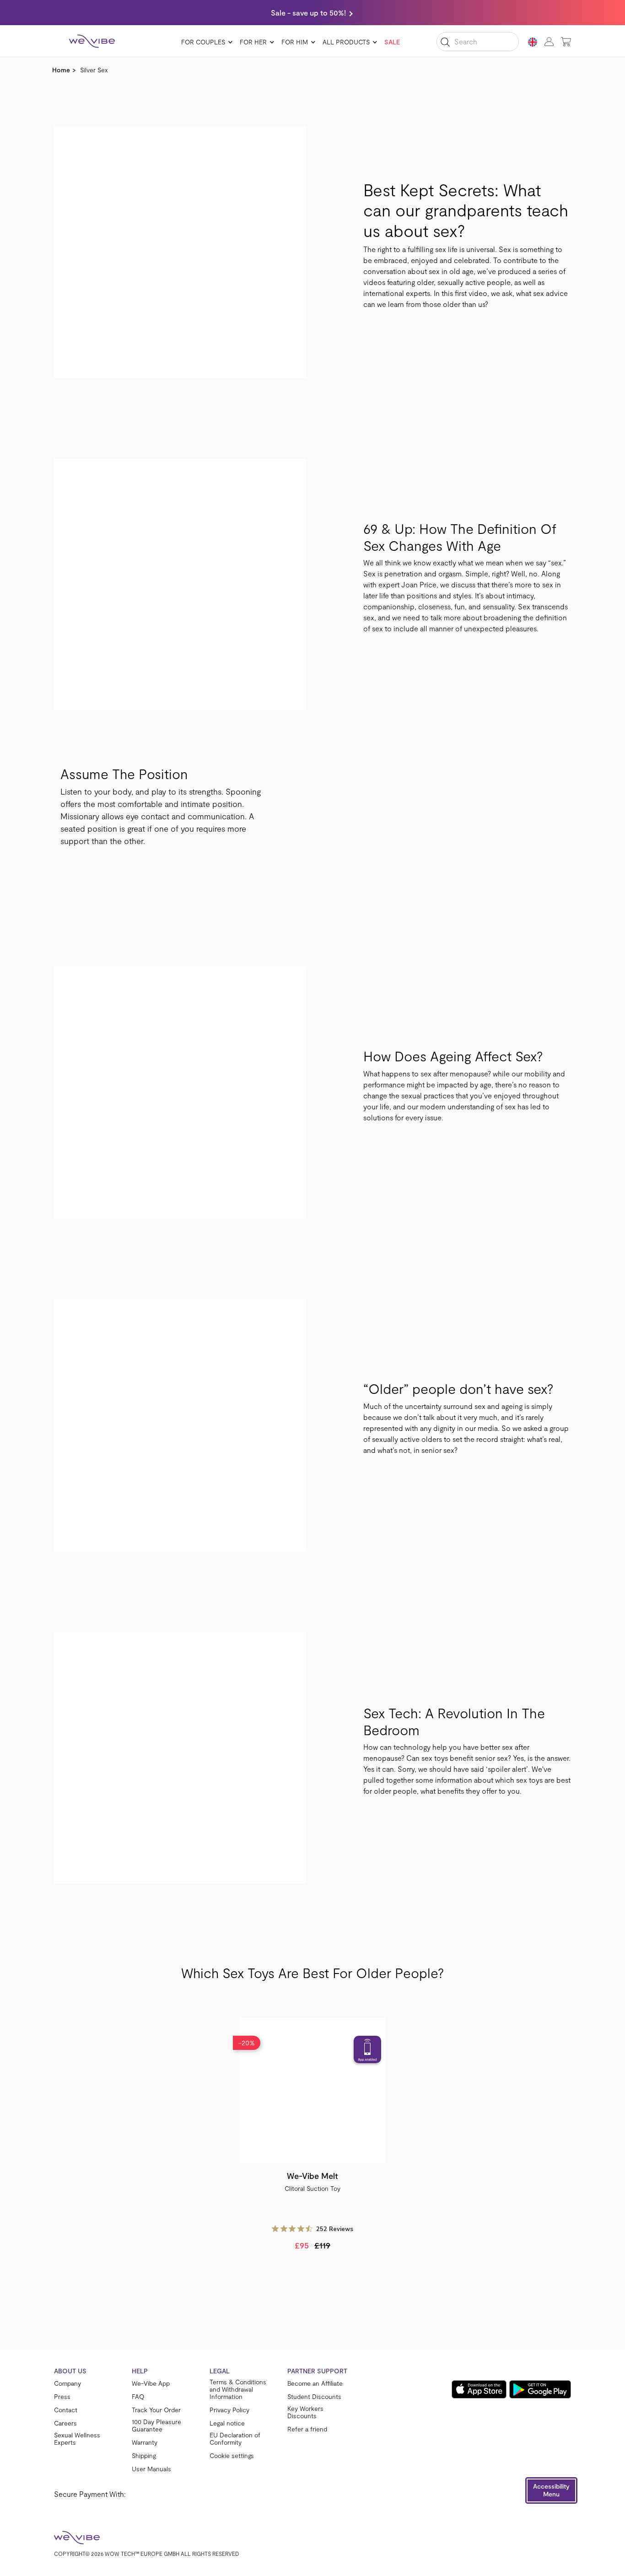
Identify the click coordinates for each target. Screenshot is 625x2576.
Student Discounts (314, 2397)
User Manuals (151, 2469)
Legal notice (227, 2423)
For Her (253, 42)
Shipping (144, 2456)
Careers (65, 2423)
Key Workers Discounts (305, 2412)
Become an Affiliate (315, 2383)
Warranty (145, 2442)
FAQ (138, 2397)
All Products (346, 42)
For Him (295, 42)
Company (67, 2383)
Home (61, 70)
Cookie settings (232, 2456)
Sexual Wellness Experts (77, 2439)
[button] (551, 2490)
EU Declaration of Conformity (235, 2439)
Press (62, 2397)
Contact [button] (66, 2410)
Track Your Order (156, 2410)
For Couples (203, 42)
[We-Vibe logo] (92, 41)
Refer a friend (307, 2429)
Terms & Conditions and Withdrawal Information (238, 2389)
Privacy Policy (229, 2410)
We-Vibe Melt (312, 2176)
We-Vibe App (151, 2383)
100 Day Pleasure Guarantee (156, 2425)
